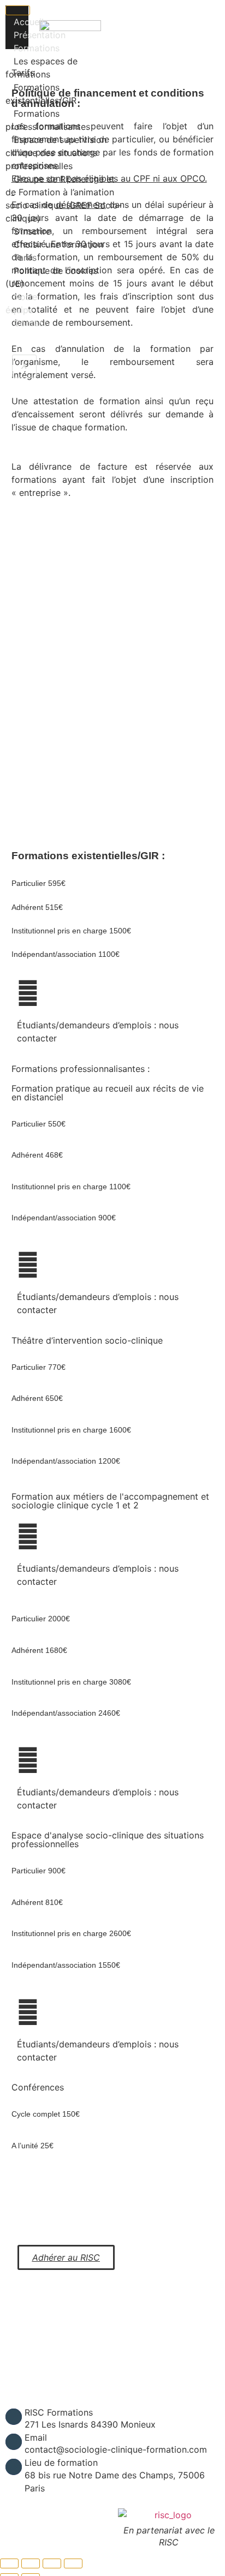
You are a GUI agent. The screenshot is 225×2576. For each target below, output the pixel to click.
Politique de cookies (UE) (52, 277)
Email (36, 2437)
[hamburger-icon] (18, 10)
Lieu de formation (61, 2463)
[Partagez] (52, 2563)
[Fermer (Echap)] (73, 2563)
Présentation (40, 35)
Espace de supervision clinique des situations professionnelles (56, 153)
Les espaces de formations (42, 68)
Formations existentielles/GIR (41, 94)
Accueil (29, 22)
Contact (30, 323)
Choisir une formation (58, 244)
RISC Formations (59, 2412)
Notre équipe (21, 303)
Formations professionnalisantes (48, 120)
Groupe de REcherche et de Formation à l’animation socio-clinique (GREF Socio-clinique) (64, 199)
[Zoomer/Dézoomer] (9, 2563)
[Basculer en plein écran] (31, 2563)
